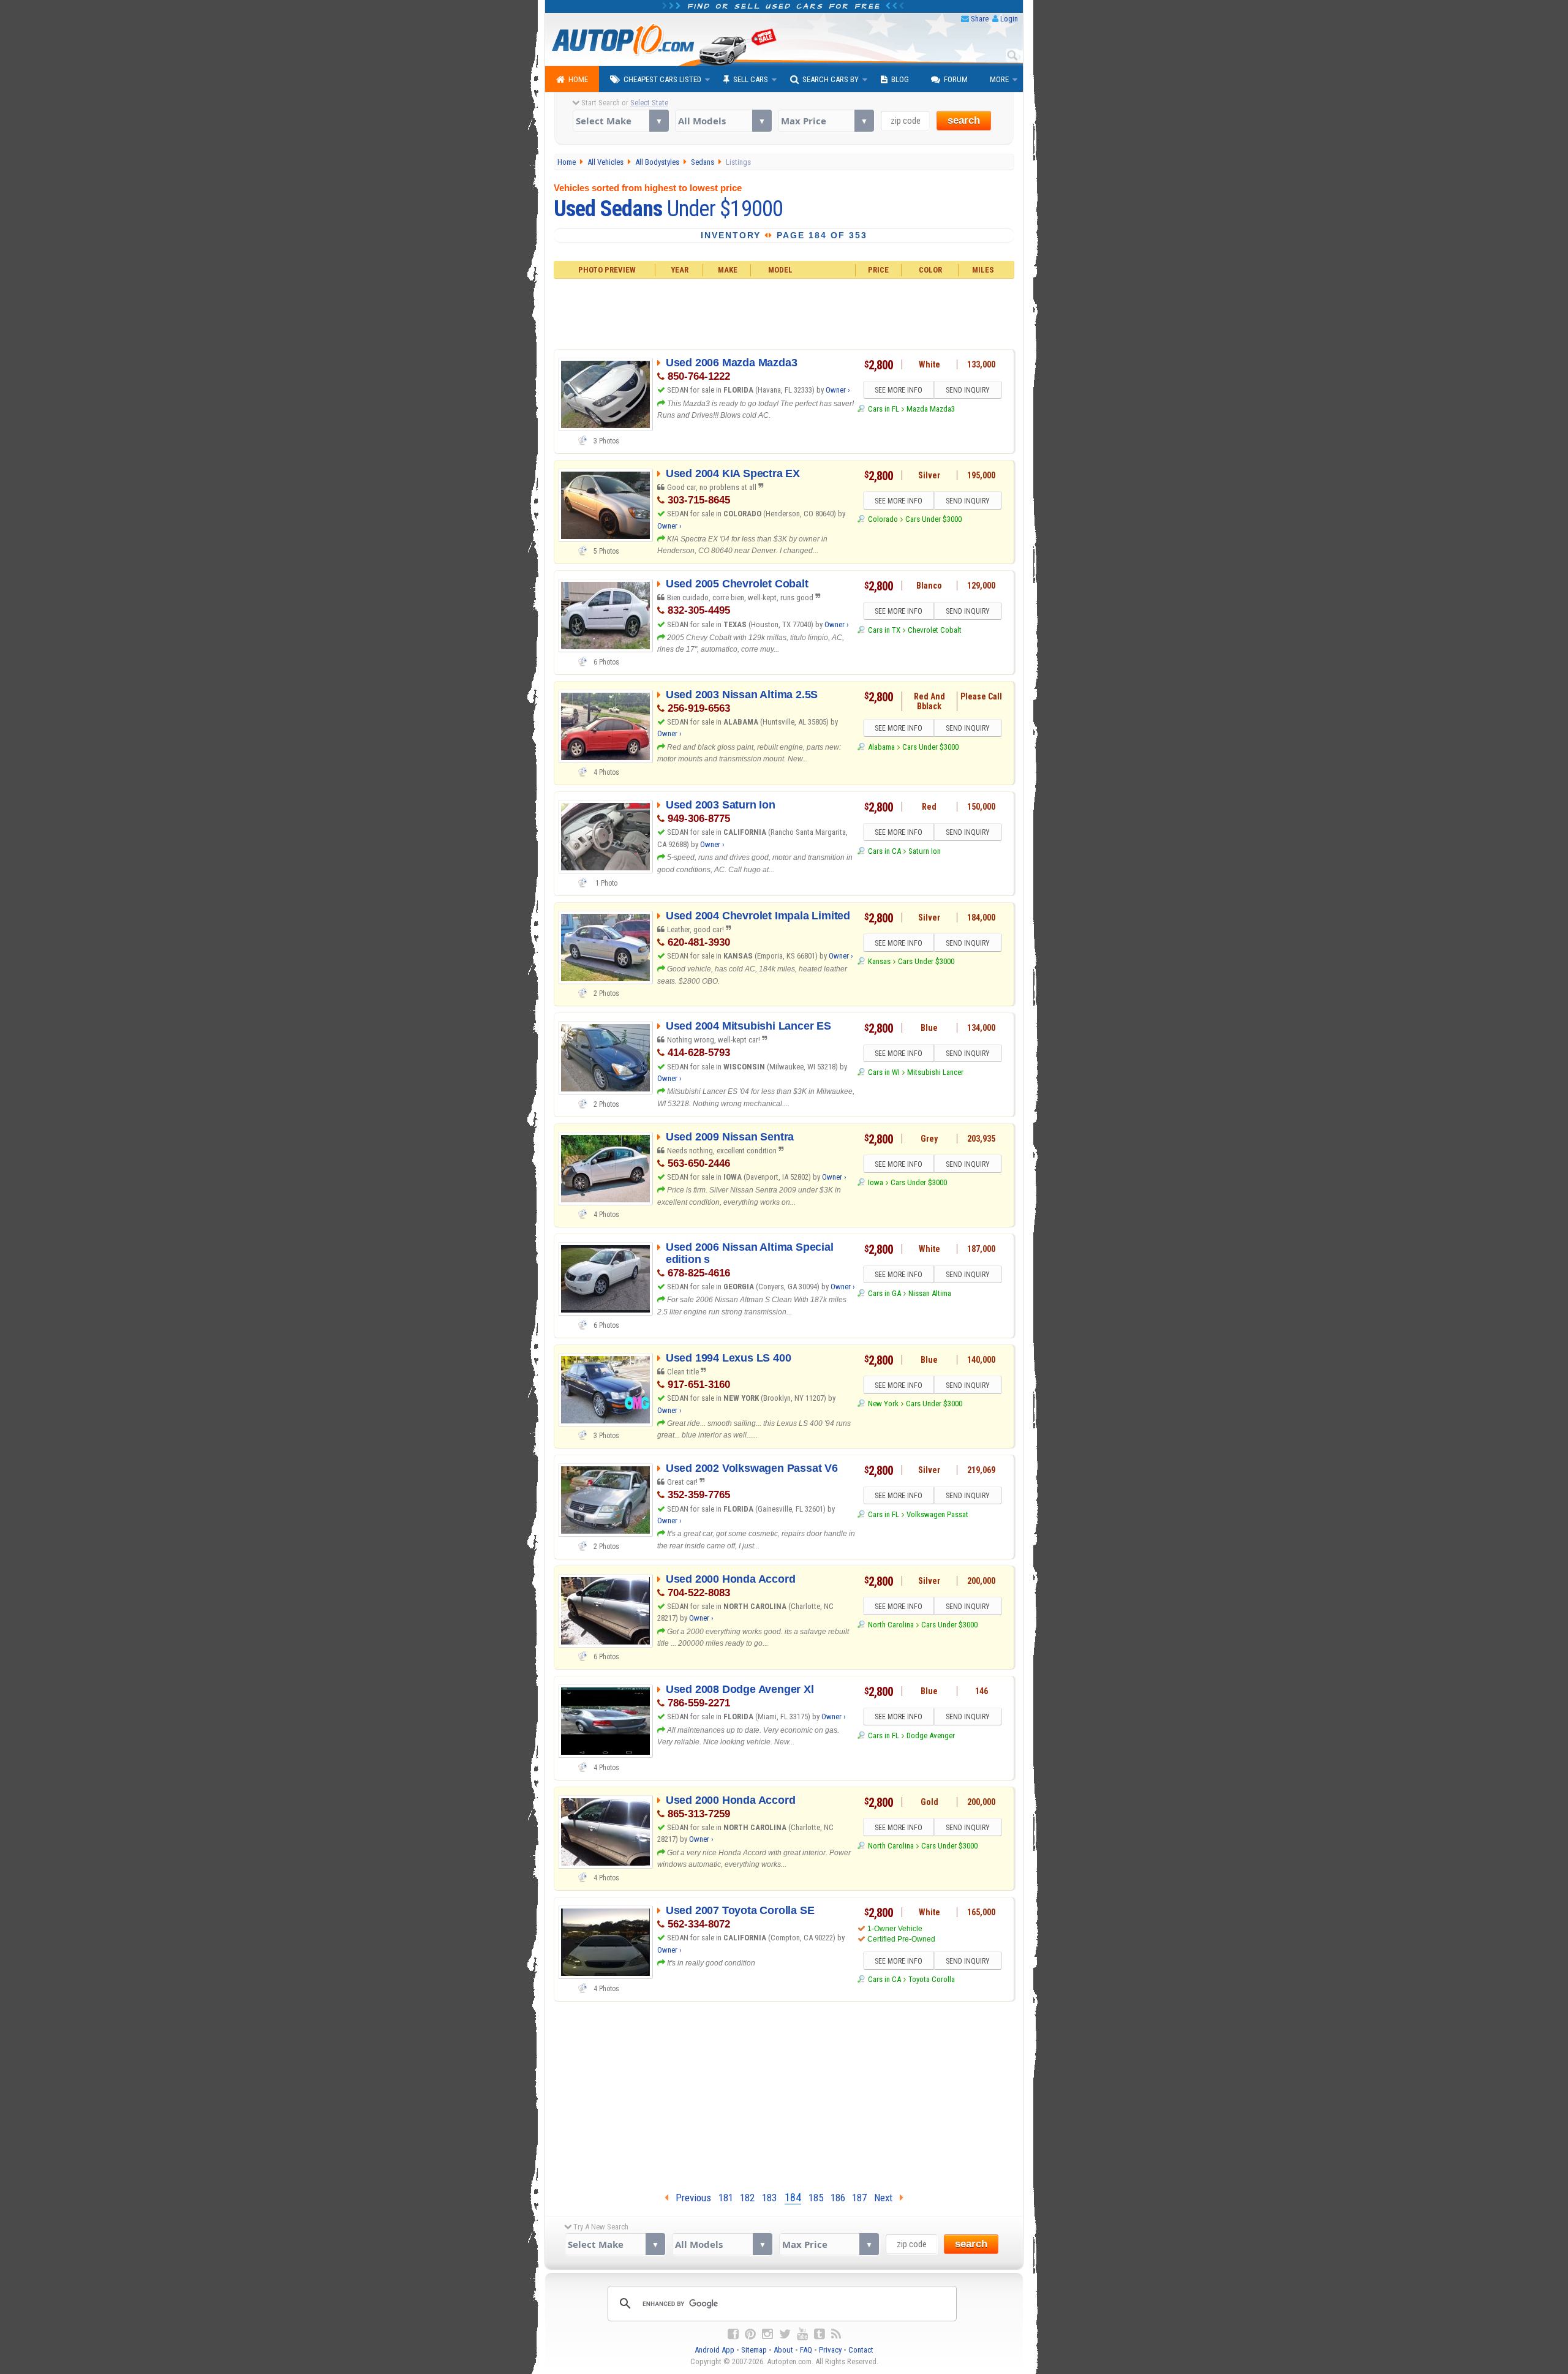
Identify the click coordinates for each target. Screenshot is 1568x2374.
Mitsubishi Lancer (935, 1072)
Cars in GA (884, 1293)
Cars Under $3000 (933, 519)
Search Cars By (831, 79)
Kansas (879, 961)
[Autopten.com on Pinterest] (750, 2334)
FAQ (806, 2350)
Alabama (881, 747)
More (999, 79)
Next (887, 2198)
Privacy (830, 2350)
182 (747, 2198)
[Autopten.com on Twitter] (785, 2334)
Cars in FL (883, 409)
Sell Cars (751, 79)
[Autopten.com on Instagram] (767, 2334)
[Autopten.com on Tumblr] (820, 2334)
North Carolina (891, 1625)
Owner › (838, 390)
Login (1009, 19)
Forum (956, 79)
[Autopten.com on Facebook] (733, 2334)
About (783, 2350)
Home (578, 79)
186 (838, 2198)
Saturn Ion (925, 851)
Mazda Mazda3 (931, 409)
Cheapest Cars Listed (662, 79)
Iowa (875, 1182)
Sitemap (754, 2350)
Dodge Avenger (931, 1735)
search (964, 120)
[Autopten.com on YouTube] (802, 2334)
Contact (861, 2350)
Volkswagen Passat (937, 1514)
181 (726, 2198)
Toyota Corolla (932, 1979)
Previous (690, 2198)
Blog (900, 79)
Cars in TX (884, 630)
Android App (714, 2350)
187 (859, 2198)
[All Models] (723, 121)
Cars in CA (884, 851)
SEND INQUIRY (968, 390)
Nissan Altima (930, 1293)
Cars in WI (884, 1072)
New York (883, 1404)
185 (816, 2198)
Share (980, 19)
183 (769, 2198)
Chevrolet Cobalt (935, 630)
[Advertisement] (784, 312)
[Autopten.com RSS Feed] (836, 2334)
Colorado (883, 519)
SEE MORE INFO (899, 390)
